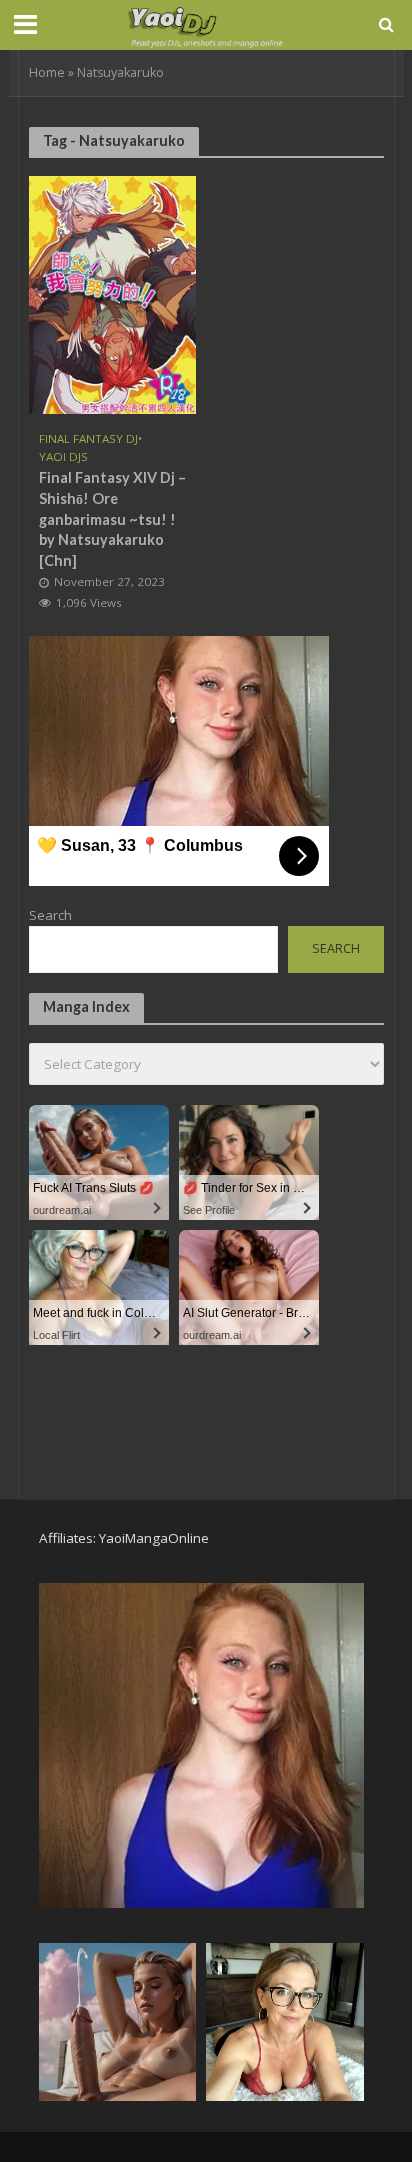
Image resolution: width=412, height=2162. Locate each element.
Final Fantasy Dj (88, 439)
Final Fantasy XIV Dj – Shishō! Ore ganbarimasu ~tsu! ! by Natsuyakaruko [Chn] (112, 519)
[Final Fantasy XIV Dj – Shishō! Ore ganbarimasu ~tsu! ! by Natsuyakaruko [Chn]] (113, 293)
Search (50, 915)
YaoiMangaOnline (154, 1538)
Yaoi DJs (63, 457)
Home (47, 72)
